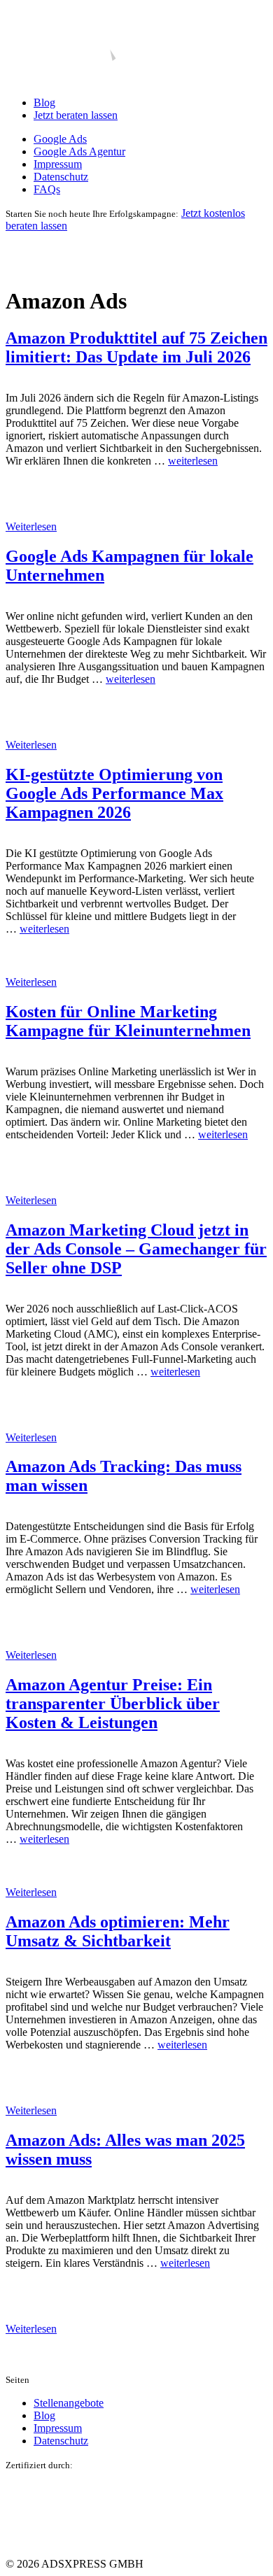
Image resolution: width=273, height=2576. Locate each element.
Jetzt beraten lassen (76, 115)
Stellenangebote (69, 2403)
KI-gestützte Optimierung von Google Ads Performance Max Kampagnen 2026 (114, 793)
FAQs (47, 189)
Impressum (58, 164)
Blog (44, 102)
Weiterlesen (31, 526)
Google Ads (60, 139)
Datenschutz (61, 177)
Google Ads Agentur (79, 151)
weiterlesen (193, 461)
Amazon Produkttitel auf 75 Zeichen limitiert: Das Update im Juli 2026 (136, 347)
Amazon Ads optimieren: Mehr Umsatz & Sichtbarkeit (118, 1931)
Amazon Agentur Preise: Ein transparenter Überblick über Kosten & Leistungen (113, 1704)
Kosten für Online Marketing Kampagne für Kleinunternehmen (128, 1021)
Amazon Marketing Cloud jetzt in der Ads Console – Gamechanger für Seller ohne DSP (136, 1249)
